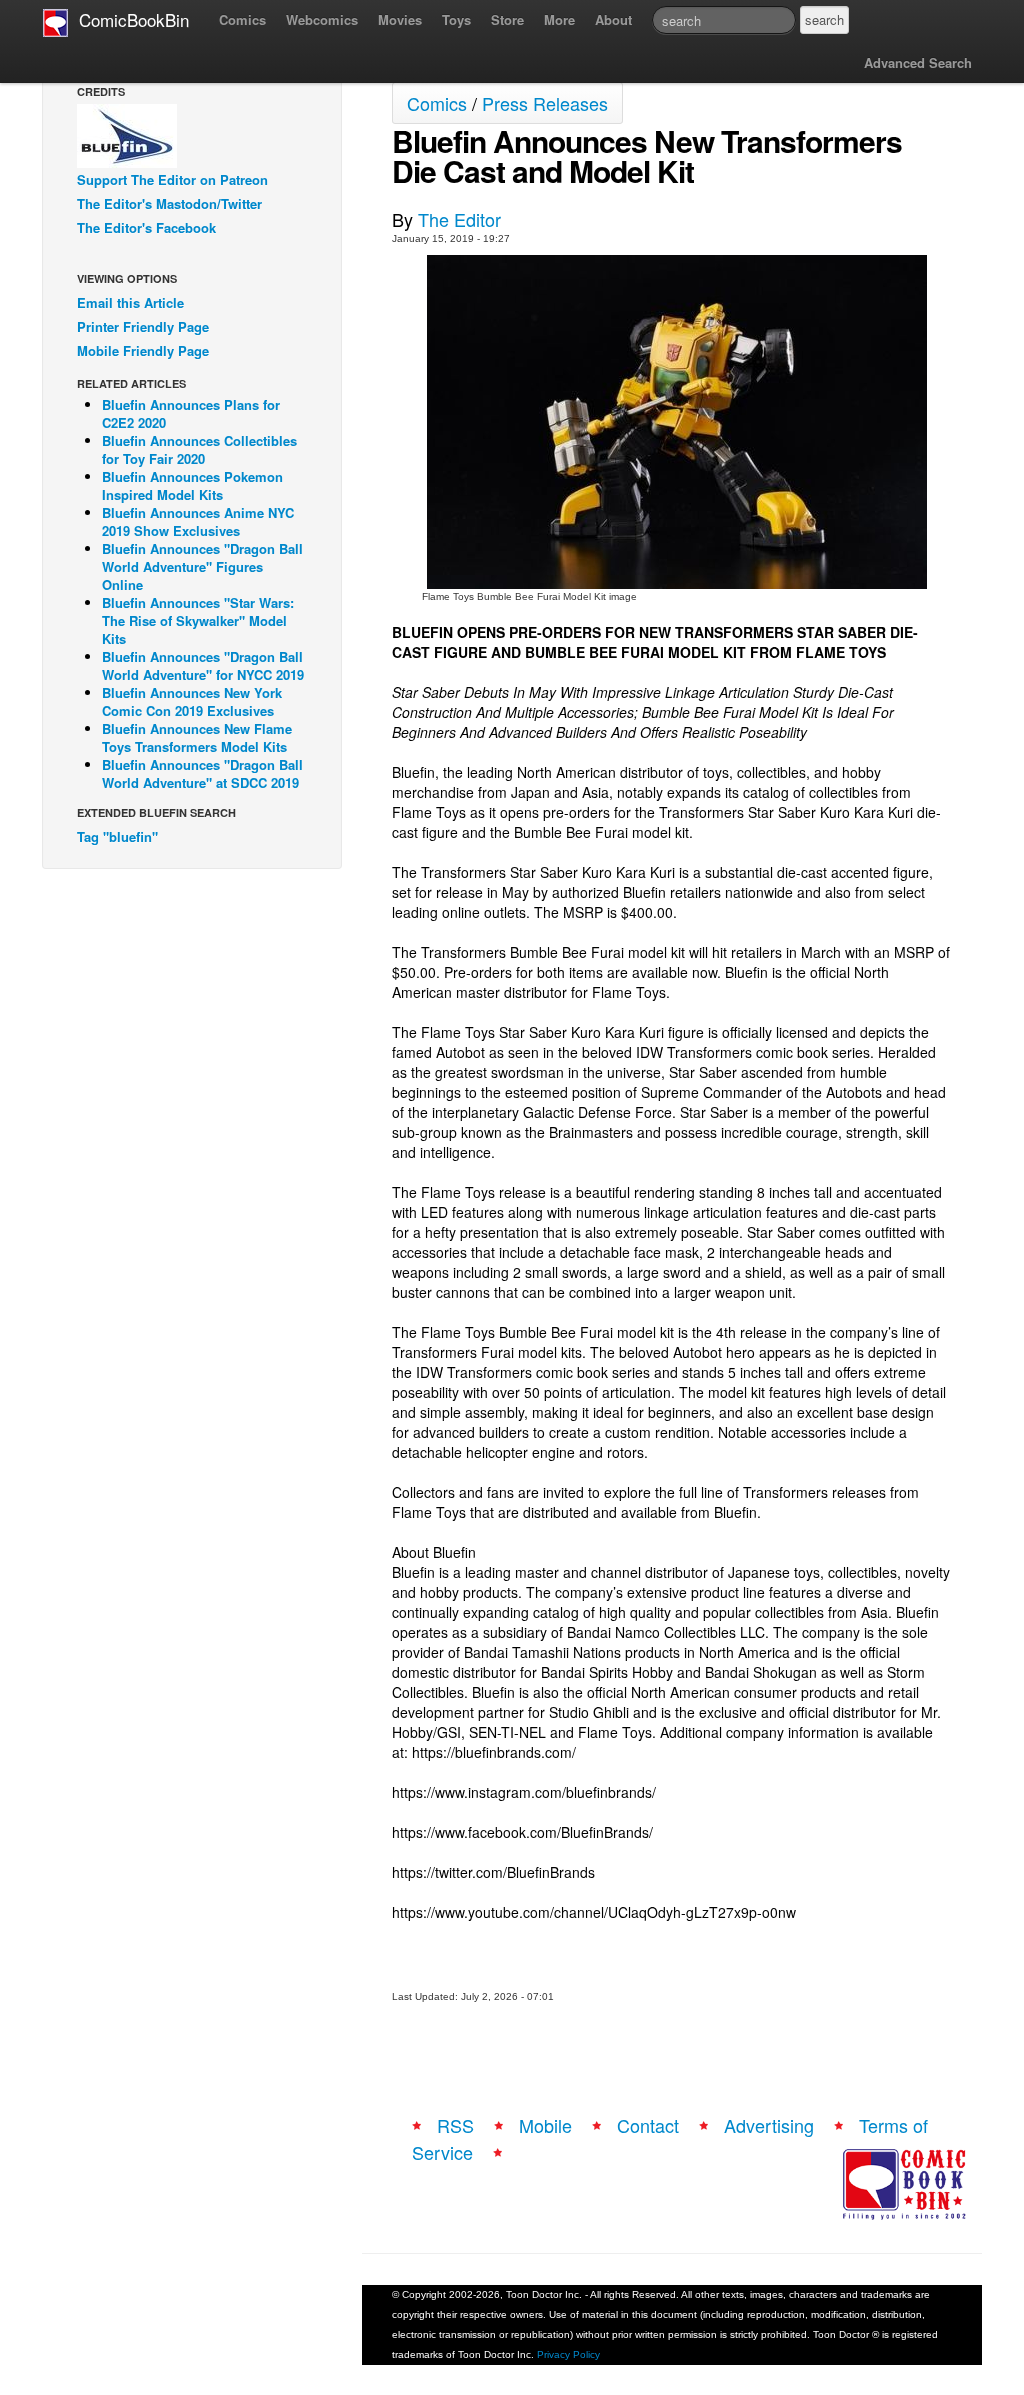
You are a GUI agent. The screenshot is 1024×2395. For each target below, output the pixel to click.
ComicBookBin (129, 19)
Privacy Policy (568, 2354)
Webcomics (322, 19)
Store (507, 19)
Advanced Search (918, 62)
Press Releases (545, 103)
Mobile (545, 2125)
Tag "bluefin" (117, 836)
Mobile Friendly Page (143, 350)
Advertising (769, 2125)
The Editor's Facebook (146, 227)
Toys (456, 19)
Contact (648, 2125)
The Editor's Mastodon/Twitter (169, 203)
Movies (400, 19)
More (559, 19)
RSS (455, 2125)
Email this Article (130, 302)
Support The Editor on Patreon (172, 179)
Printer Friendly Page (143, 326)
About (613, 19)
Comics (242, 19)
